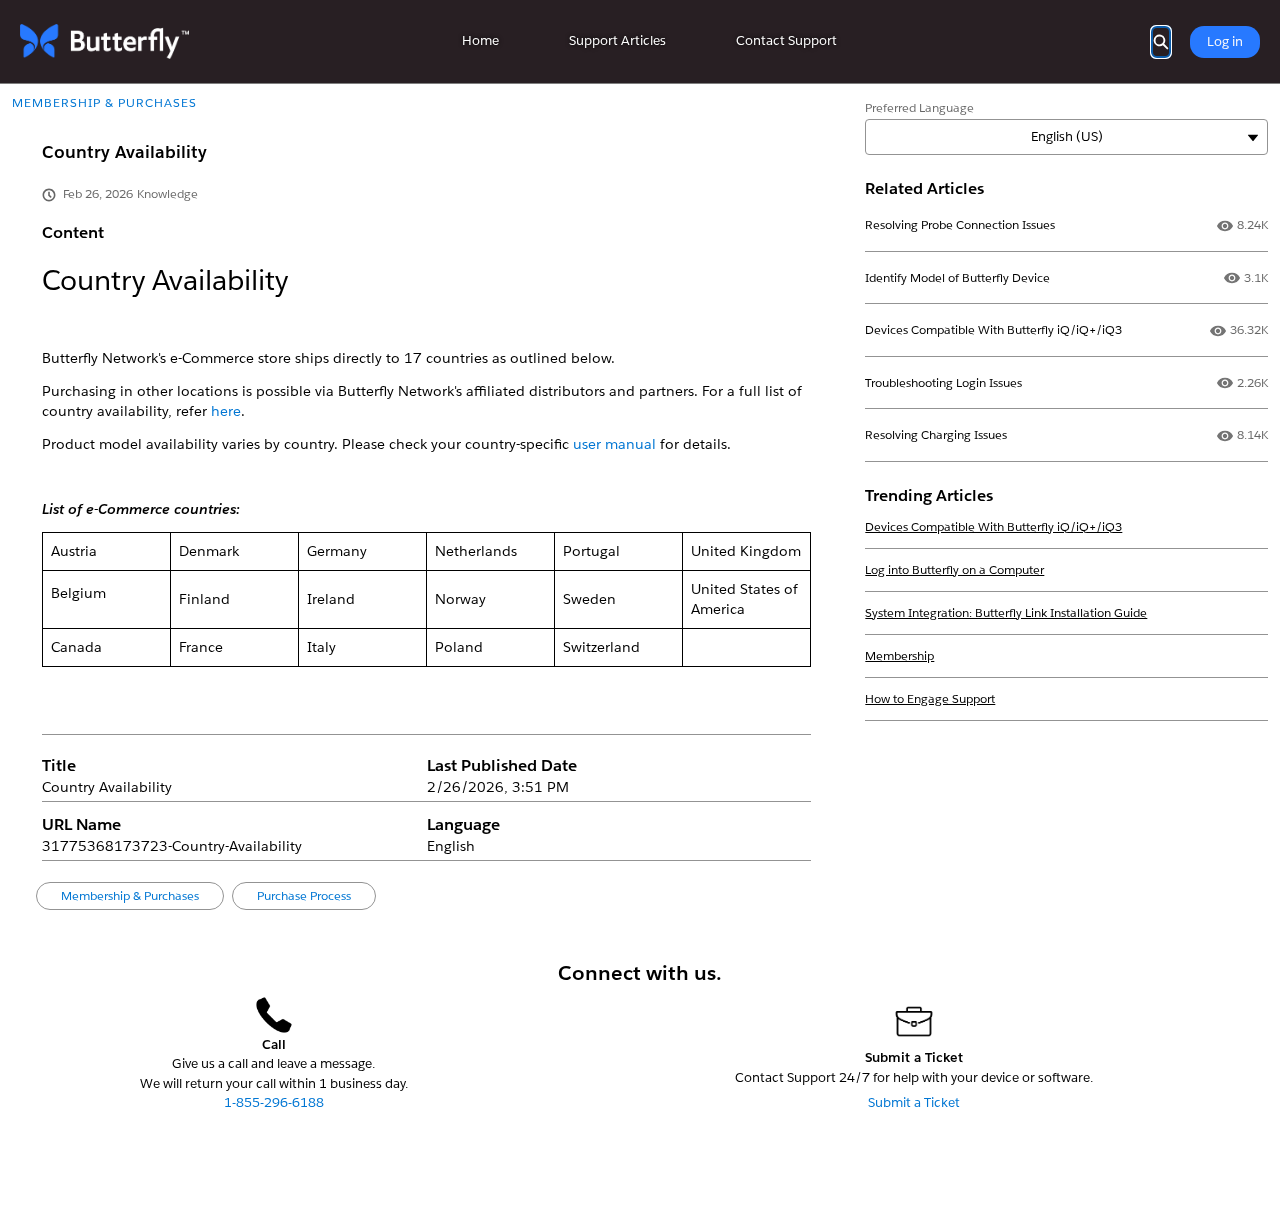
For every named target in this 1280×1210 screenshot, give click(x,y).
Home (480, 40)
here (226, 411)
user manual (614, 444)
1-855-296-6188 (274, 1102)
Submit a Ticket (914, 1102)
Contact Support (786, 40)
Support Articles (617, 40)
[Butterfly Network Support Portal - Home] (104, 41)
